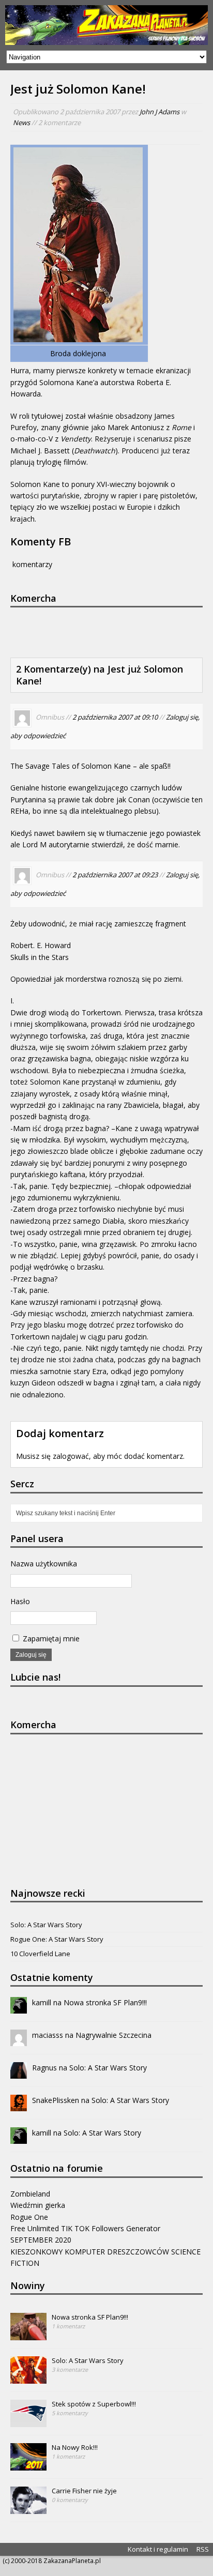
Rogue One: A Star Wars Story (57, 1939)
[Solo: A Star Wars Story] (28, 2378)
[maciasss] (19, 2040)
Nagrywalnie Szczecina (113, 2035)
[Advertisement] (112, 631)
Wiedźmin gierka (38, 2205)
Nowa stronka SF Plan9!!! (105, 2002)
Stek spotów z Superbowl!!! (94, 2404)
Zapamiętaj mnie (50, 1638)
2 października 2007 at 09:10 (115, 718)
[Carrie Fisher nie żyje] (28, 2508)
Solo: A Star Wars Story (46, 1925)
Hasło (20, 1601)
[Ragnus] (19, 2073)
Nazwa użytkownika (44, 1564)
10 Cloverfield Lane (40, 1954)
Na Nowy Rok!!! (75, 2447)
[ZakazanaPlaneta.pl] (106, 25)
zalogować (71, 1456)
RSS (203, 2549)
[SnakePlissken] (19, 2105)
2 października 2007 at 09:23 (115, 875)
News (21, 123)
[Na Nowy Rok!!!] (28, 2465)
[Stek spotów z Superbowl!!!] (28, 2421)
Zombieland (30, 2194)
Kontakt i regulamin (158, 2549)
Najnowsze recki (48, 1893)
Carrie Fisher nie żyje (84, 2491)
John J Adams (159, 112)
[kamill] (19, 2008)
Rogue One (29, 2217)
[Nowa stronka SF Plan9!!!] (28, 2335)
